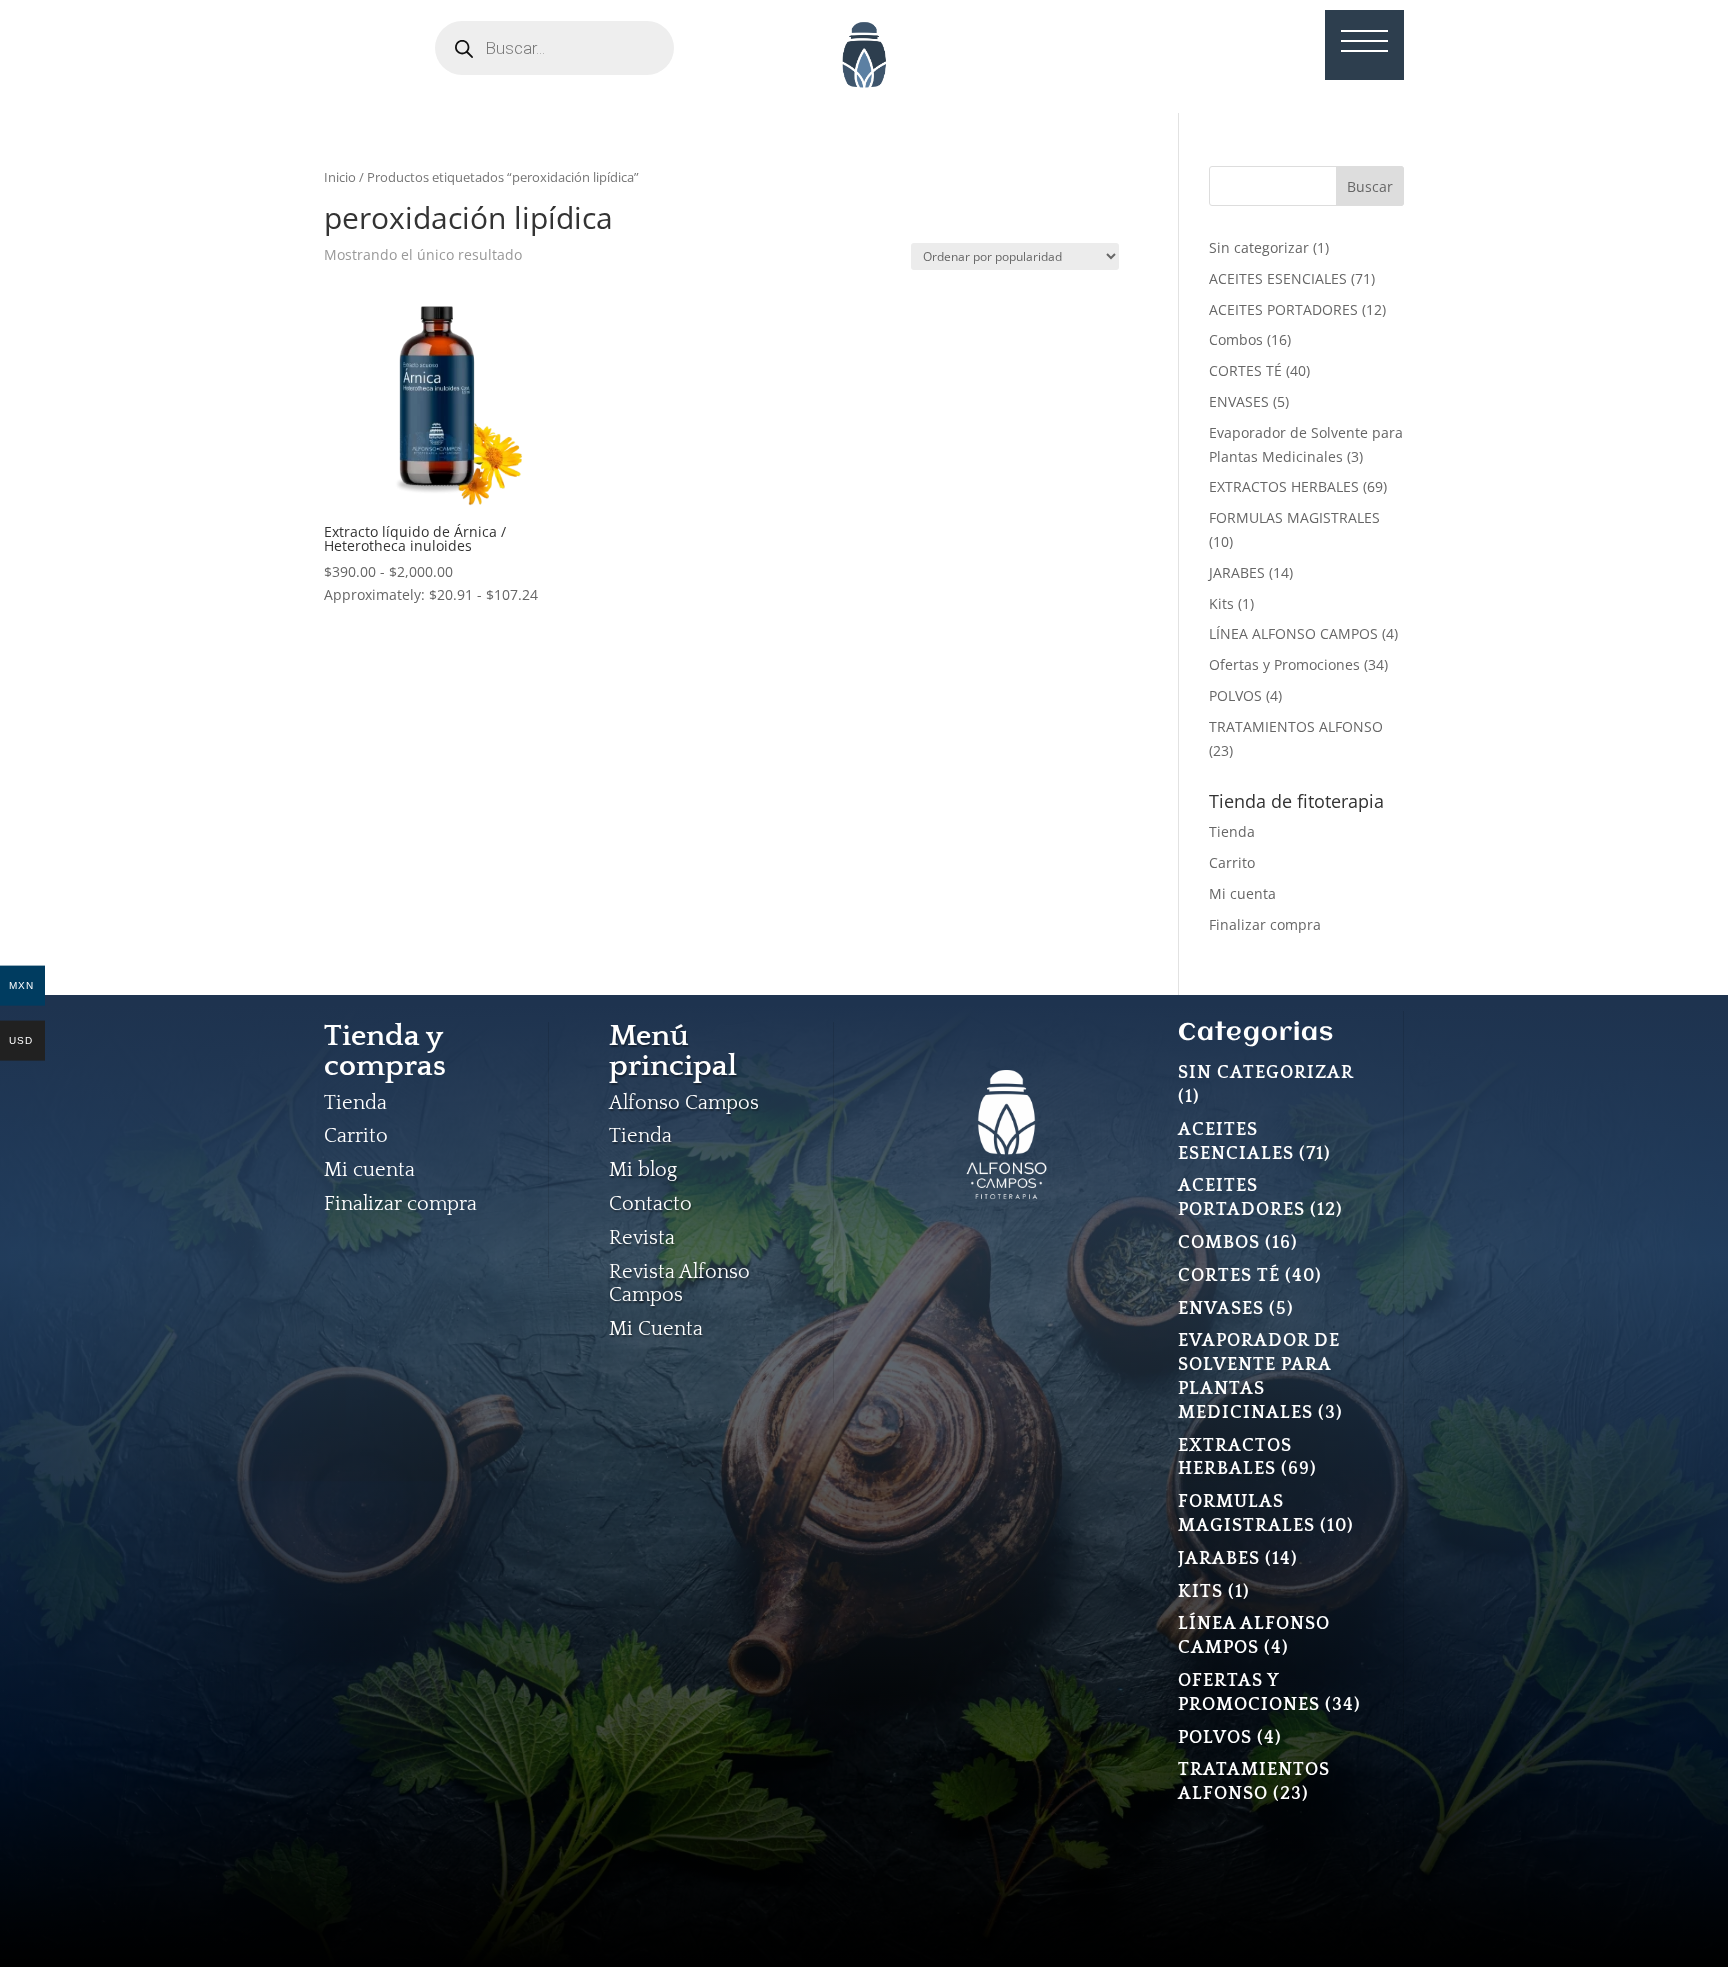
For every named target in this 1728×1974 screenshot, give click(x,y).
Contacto (650, 1204)
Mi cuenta (1242, 893)
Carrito (1232, 862)
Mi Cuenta (656, 1329)
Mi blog (643, 1170)
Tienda (1232, 831)
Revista (642, 1238)
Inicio (340, 177)
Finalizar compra (1265, 924)
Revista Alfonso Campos (679, 1284)
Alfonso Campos (684, 1103)
